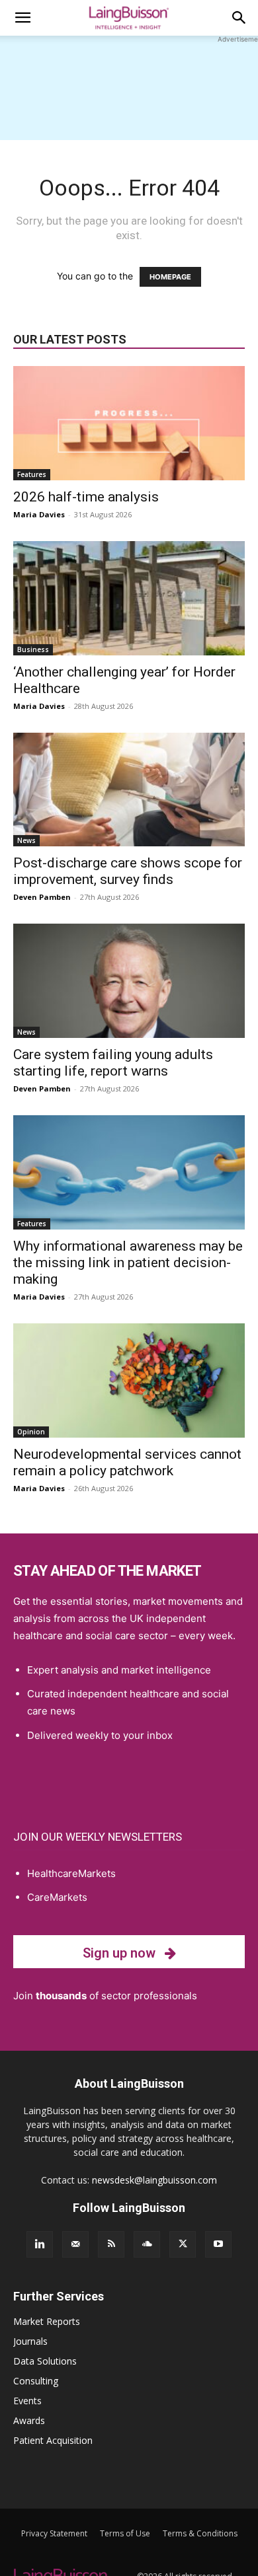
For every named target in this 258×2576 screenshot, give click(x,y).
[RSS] (111, 2244)
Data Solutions (45, 2361)
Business (33, 649)
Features (32, 474)
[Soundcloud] (147, 2244)
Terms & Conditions (200, 2533)
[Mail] (75, 2244)
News (26, 840)
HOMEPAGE (170, 277)
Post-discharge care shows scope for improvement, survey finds (128, 871)
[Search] (239, 18)
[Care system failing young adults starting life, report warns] (129, 981)
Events (27, 2401)
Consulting (36, 2381)
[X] (183, 2244)
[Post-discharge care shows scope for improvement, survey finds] (129, 790)
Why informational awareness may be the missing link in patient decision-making (128, 1263)
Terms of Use (125, 2533)
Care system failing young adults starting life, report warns (113, 1063)
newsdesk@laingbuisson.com (154, 2180)
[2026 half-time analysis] (129, 423)
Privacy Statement (54, 2533)
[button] (22, 18)
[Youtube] (218, 2244)
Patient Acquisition (53, 2440)
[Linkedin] (40, 2244)
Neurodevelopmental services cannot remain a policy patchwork (127, 1462)
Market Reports (47, 2321)
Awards (29, 2420)
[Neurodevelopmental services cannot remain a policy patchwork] (129, 1380)
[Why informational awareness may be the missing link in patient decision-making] (129, 1172)
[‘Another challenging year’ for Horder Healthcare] (129, 598)
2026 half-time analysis (86, 497)
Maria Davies (39, 514)
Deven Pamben (42, 897)
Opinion (31, 1432)
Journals (30, 2341)
